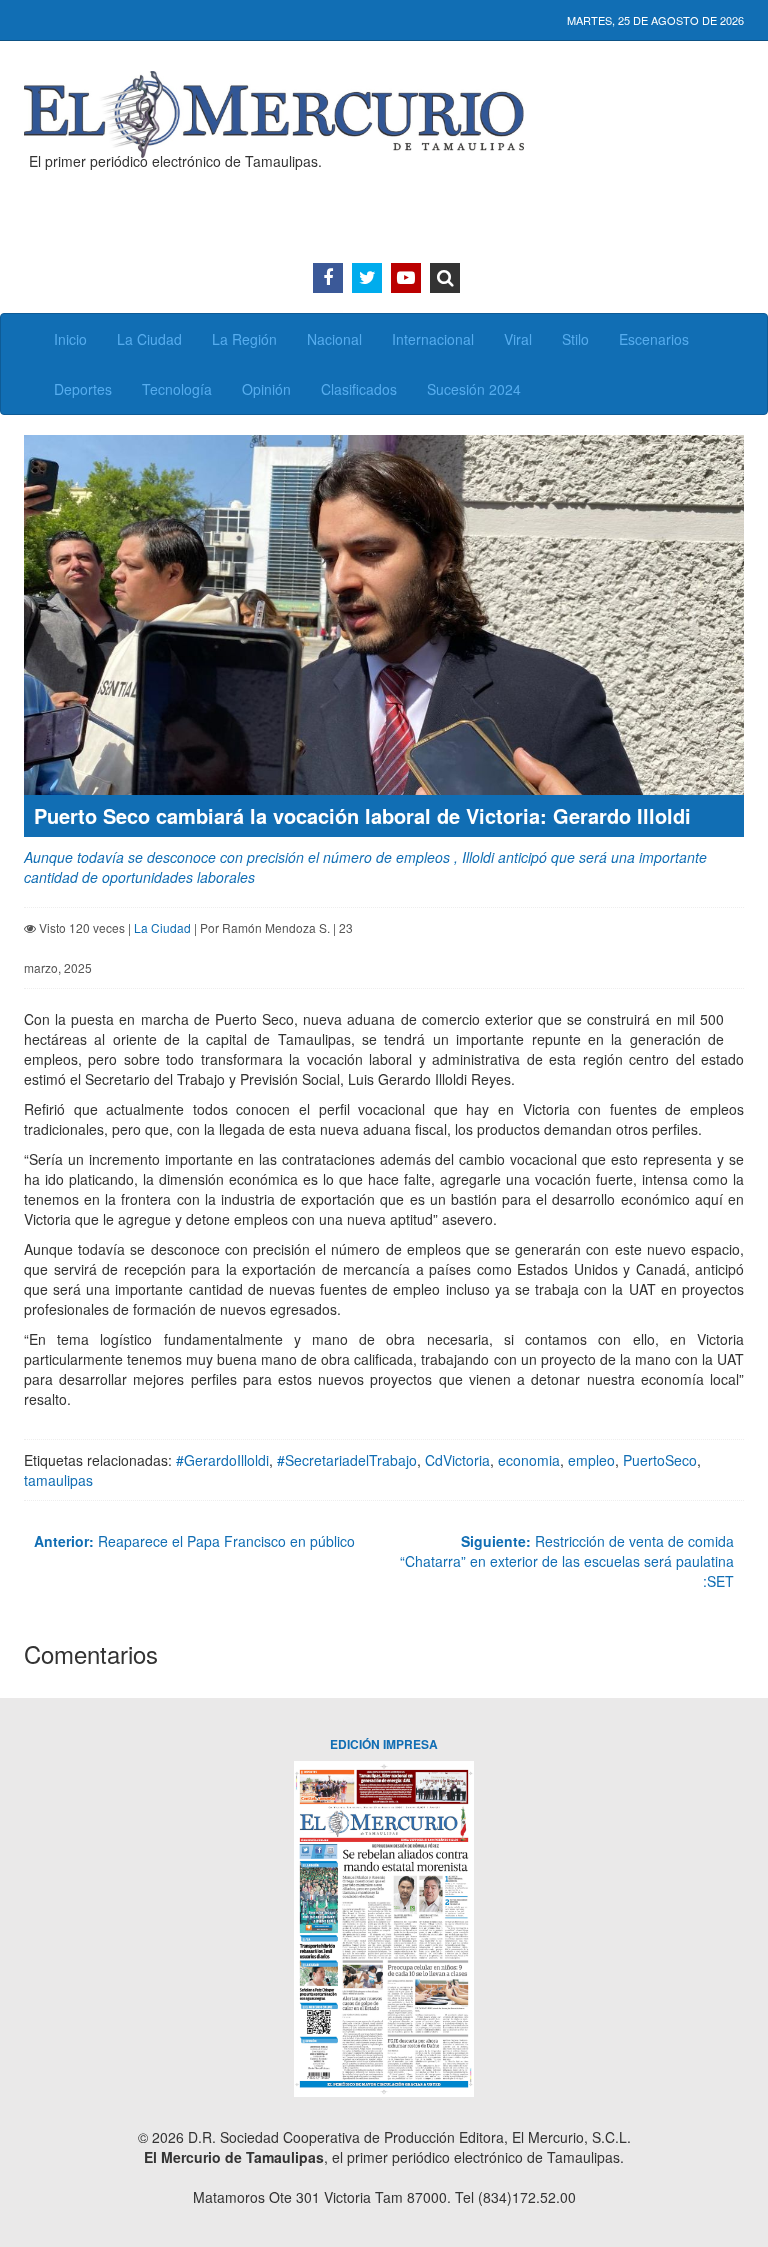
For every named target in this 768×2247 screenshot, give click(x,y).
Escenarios (654, 339)
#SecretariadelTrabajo (347, 1460)
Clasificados (359, 389)
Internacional (433, 339)
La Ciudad (149, 339)
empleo (591, 1460)
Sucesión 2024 (474, 389)
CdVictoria (457, 1460)
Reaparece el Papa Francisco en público (194, 1541)
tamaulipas (58, 1480)
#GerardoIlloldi (222, 1460)
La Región (244, 339)
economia (529, 1460)
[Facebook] (328, 278)
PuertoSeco (660, 1460)
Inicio (70, 339)
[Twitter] (367, 278)
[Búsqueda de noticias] (445, 278)
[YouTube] (406, 278)
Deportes (83, 389)
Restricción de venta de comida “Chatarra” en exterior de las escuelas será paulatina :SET (567, 1561)
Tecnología (177, 389)
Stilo (575, 339)
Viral (518, 339)
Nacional (334, 339)
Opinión (266, 389)
